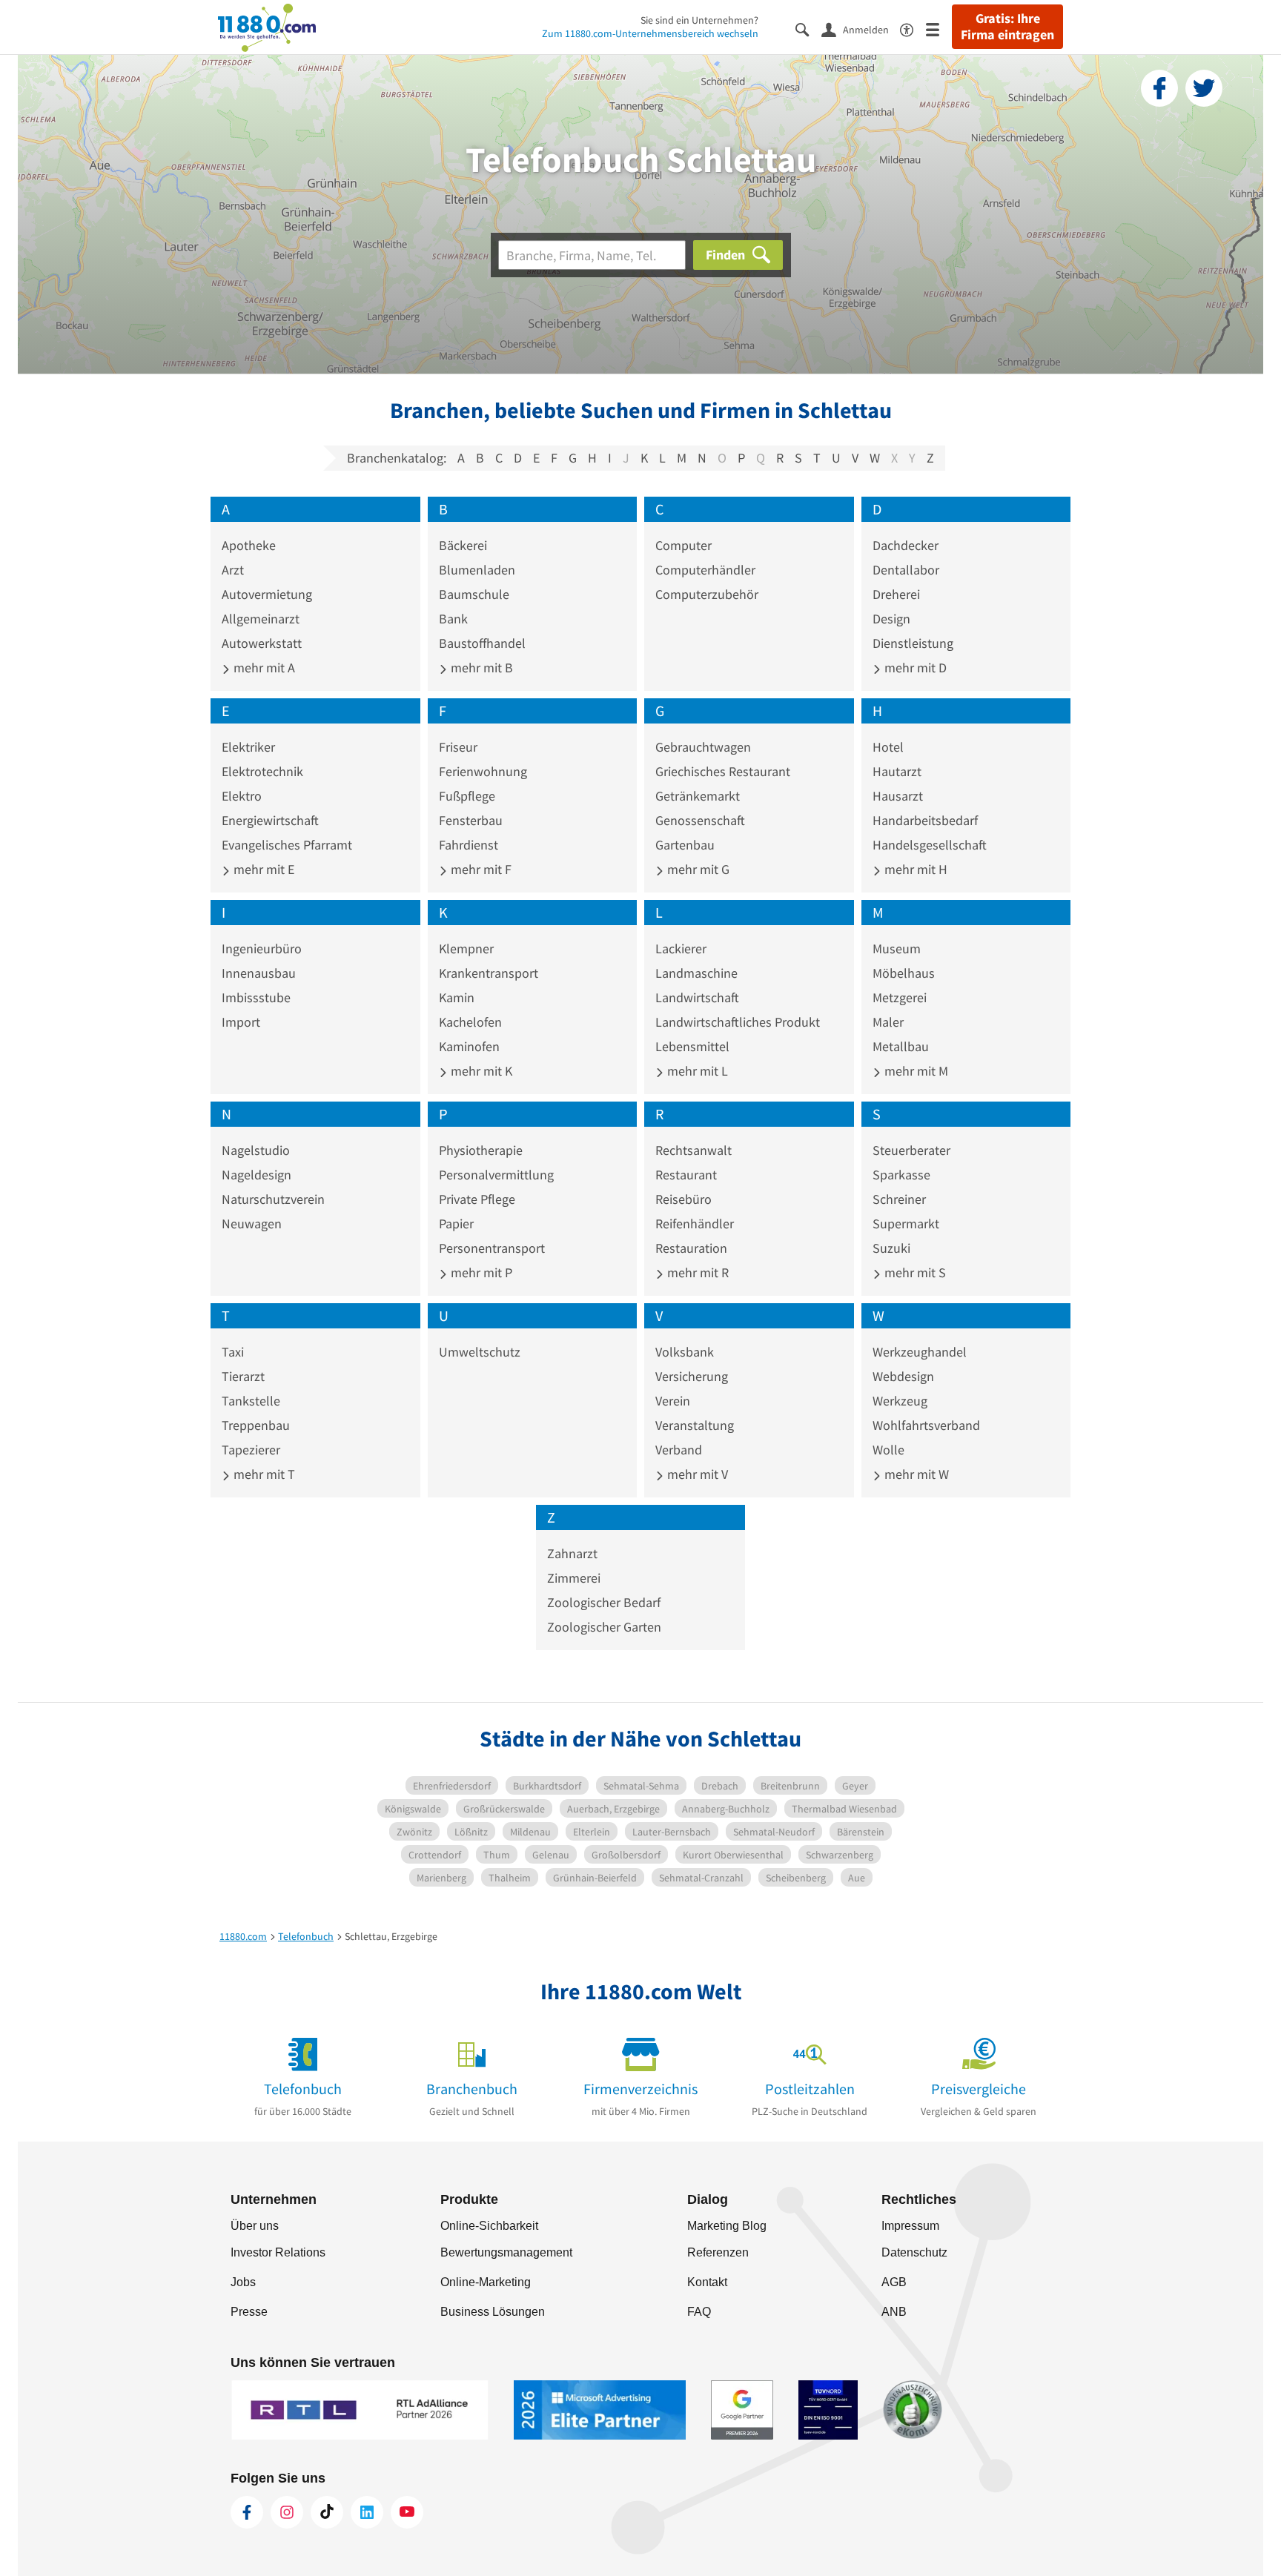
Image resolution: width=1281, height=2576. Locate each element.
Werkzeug (900, 1401)
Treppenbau (256, 1425)
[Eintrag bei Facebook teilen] (1159, 88)
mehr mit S (914, 1272)
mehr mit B (480, 668)
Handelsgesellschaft (930, 845)
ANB (894, 2312)
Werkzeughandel (920, 1352)
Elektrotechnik (262, 771)
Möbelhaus (904, 973)
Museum (897, 948)
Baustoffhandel (482, 643)
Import (241, 1022)
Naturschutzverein (273, 1199)
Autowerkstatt (262, 643)
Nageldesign (256, 1175)
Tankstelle (251, 1401)
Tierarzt (243, 1376)
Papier (456, 1224)
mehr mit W (915, 1474)
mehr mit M (915, 1071)
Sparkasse (901, 1175)
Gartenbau (685, 845)
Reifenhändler (695, 1224)
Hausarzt (898, 796)
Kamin (457, 997)
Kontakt (707, 2282)
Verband (679, 1450)
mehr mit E (262, 869)
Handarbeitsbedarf (925, 820)
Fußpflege (467, 796)
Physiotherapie (481, 1150)
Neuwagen (252, 1224)
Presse (249, 2312)
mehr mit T (263, 1474)
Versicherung (692, 1376)
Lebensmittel (692, 1046)
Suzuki (891, 1248)
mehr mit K (480, 1071)
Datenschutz (914, 2252)
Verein (673, 1401)
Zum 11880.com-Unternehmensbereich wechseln (650, 33)
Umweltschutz (480, 1352)
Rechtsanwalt (694, 1150)
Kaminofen (469, 1046)
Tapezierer (251, 1450)
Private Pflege (477, 1199)
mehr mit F (480, 869)
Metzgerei (900, 997)
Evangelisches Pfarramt (287, 845)
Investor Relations (278, 2252)
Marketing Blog (727, 2226)
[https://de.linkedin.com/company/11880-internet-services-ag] (367, 2512)
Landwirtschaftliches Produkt (738, 1022)
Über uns (255, 2226)
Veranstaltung (695, 1425)
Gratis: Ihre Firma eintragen (1007, 27)
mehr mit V (696, 1474)
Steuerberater (911, 1150)
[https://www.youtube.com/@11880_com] (407, 2512)
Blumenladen (477, 570)
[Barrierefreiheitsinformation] (913, 29)
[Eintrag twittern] (1204, 88)
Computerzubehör (707, 594)
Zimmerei (574, 1578)
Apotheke (249, 545)
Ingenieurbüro (262, 948)
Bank (453, 619)
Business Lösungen (493, 2312)
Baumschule (474, 594)
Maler (888, 1022)
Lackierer (681, 948)
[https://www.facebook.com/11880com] (247, 2512)
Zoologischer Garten (604, 1627)
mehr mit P (480, 1272)
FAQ (699, 2312)
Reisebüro (683, 1199)
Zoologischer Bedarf (604, 1602)
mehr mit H (914, 869)
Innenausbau (259, 973)
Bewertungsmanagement (506, 2252)
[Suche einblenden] (808, 29)
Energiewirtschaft (270, 820)
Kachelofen (470, 1022)
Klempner (466, 948)
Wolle (888, 1450)
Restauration (691, 1248)
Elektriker (248, 747)
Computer (683, 545)
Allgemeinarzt (261, 619)
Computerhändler (705, 570)
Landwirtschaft (697, 997)
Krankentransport (489, 973)
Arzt (233, 570)
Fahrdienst (469, 845)
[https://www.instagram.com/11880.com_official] (287, 2512)
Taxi (233, 1352)
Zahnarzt (572, 1553)
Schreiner (899, 1199)
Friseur (458, 747)
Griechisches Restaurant (723, 771)
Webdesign (903, 1376)
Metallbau (901, 1046)
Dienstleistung (913, 643)
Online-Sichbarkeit (489, 2226)
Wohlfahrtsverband (926, 1425)
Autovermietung (267, 594)
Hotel (888, 747)
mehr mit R (696, 1272)
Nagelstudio (256, 1150)
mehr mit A (263, 668)
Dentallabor (906, 570)
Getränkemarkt (698, 796)
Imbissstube (256, 997)
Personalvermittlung (496, 1175)
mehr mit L (696, 1071)
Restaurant (686, 1175)
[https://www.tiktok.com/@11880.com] (327, 2512)
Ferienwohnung (483, 771)
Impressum (910, 2226)
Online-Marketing (486, 2282)
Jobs (243, 2282)
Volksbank (685, 1352)
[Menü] (939, 29)
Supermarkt (906, 1224)
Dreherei (896, 594)
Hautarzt (897, 771)
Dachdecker (906, 545)
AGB (894, 2282)
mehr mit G (697, 869)
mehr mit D (914, 668)
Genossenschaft (700, 820)
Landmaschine (696, 973)
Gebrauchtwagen (703, 747)
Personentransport (492, 1248)
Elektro (242, 796)
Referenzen (718, 2252)
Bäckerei (463, 545)
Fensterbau (471, 820)
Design (891, 619)
